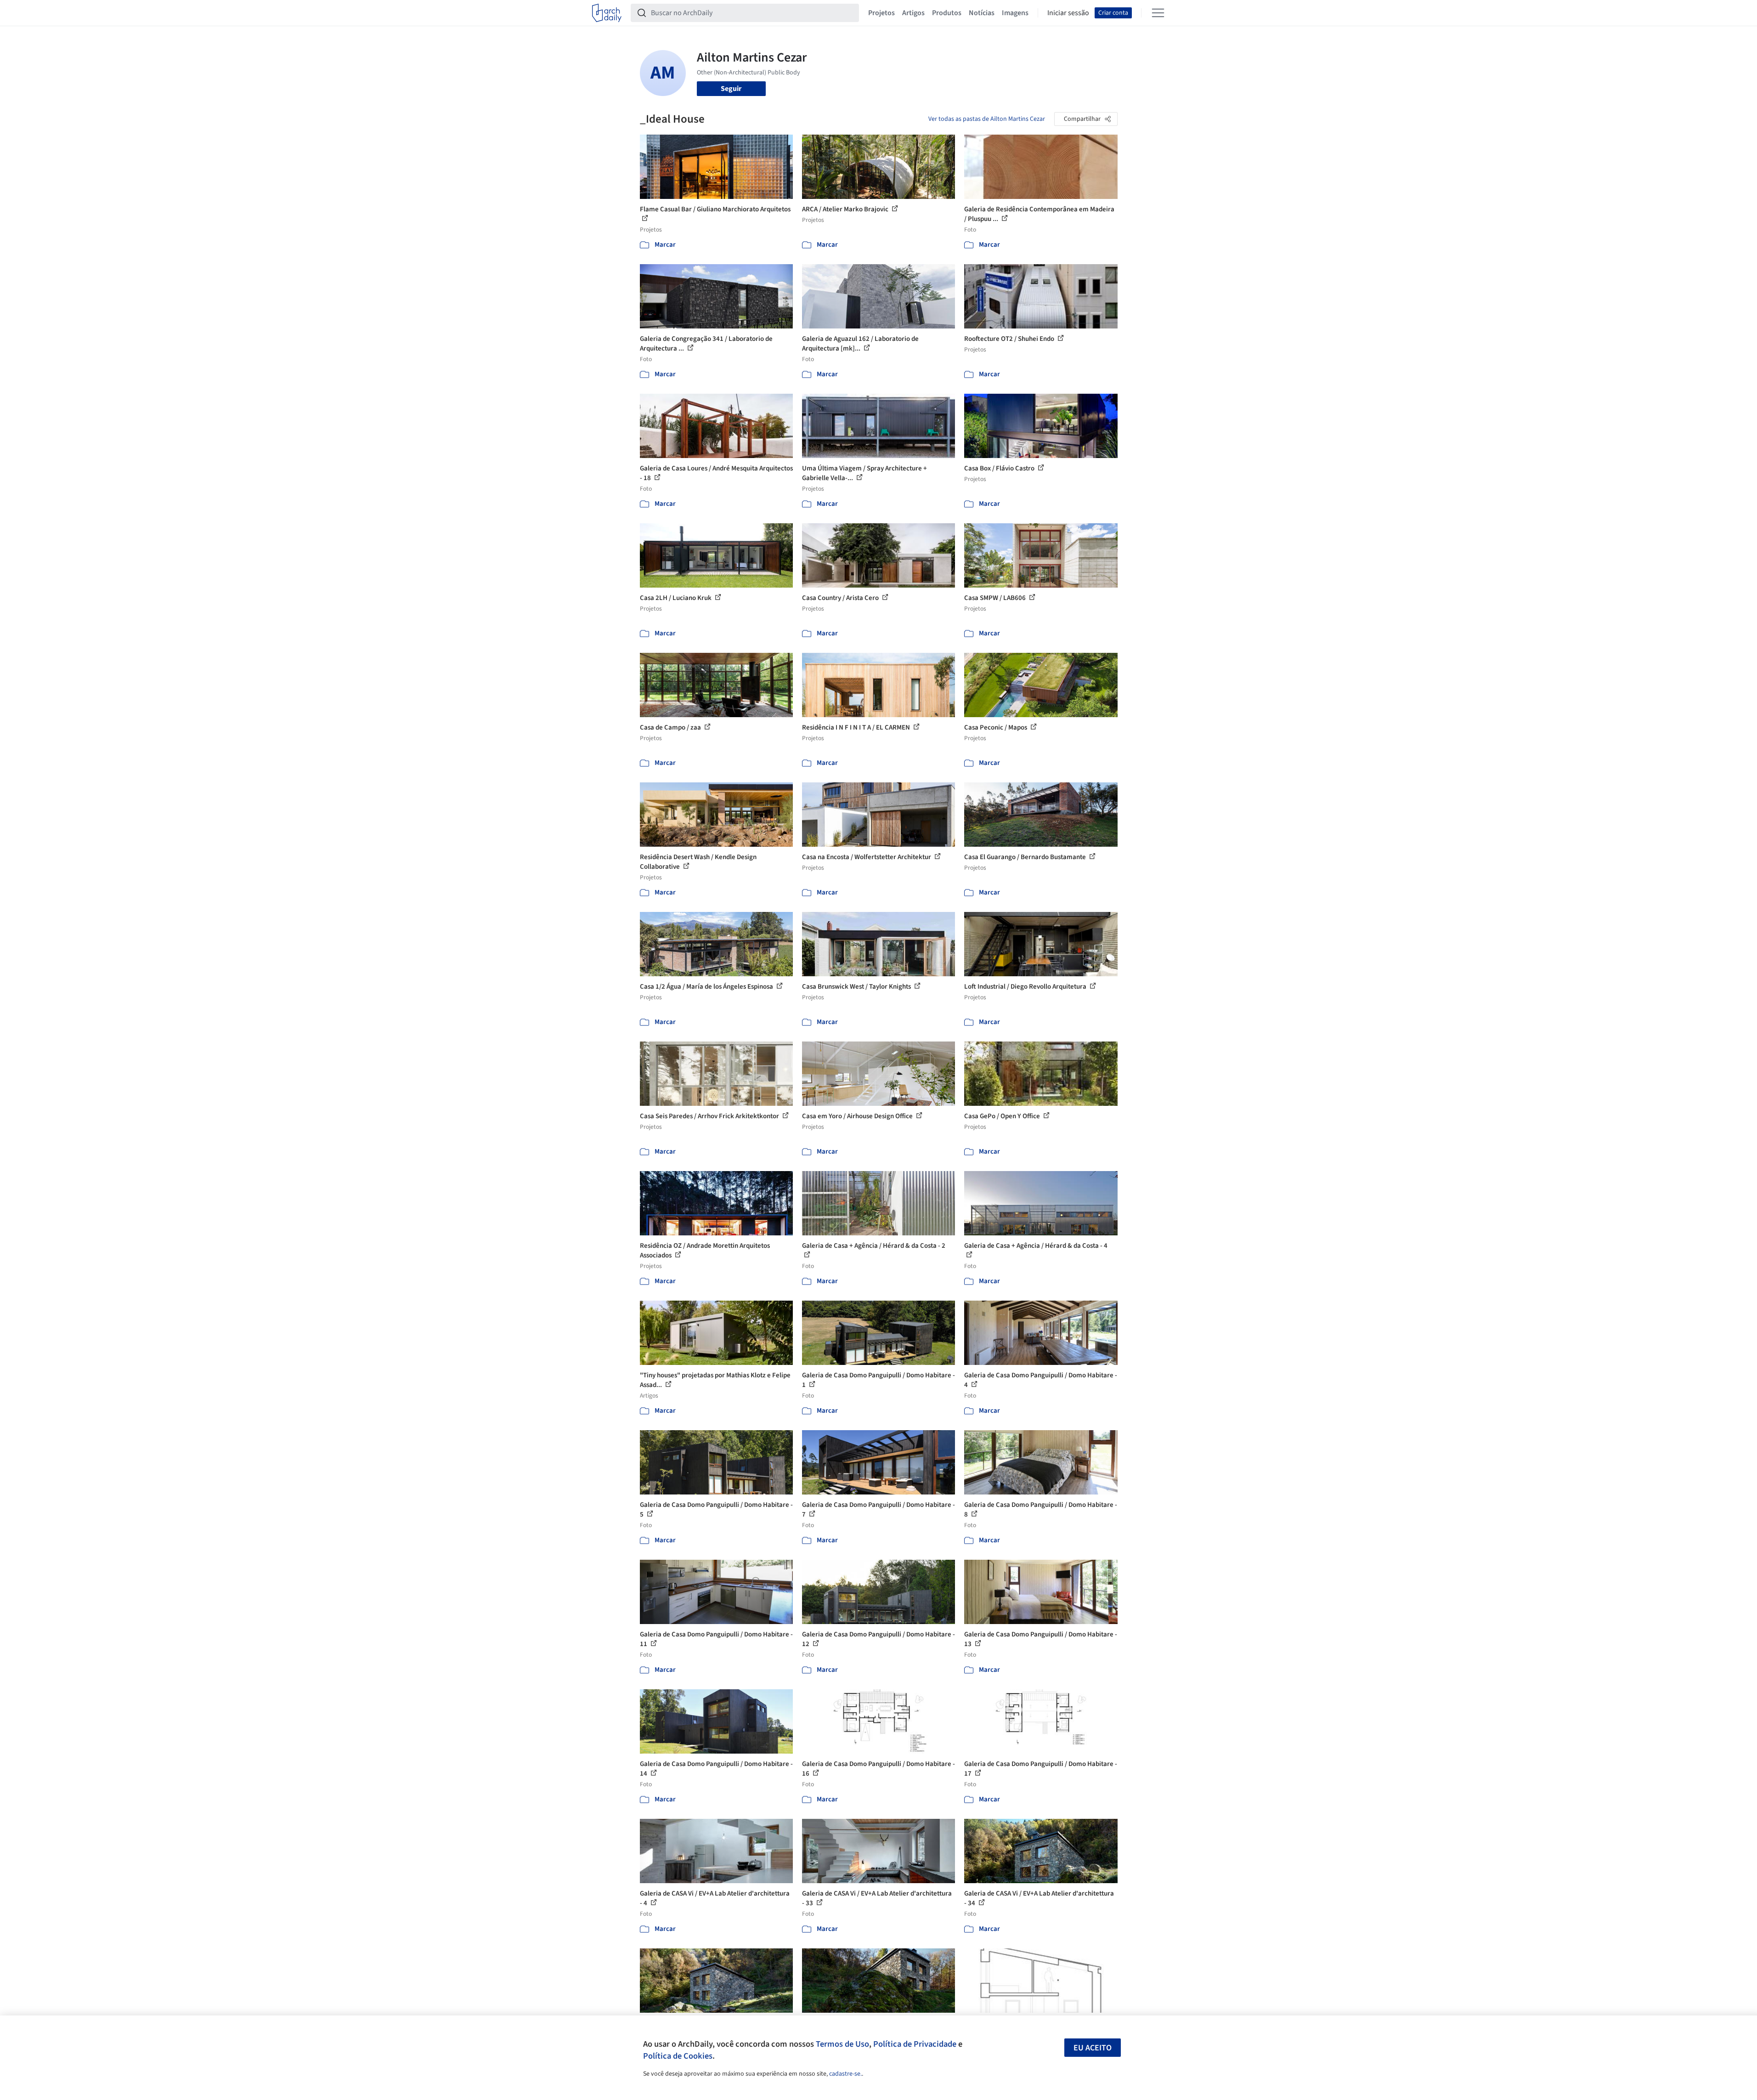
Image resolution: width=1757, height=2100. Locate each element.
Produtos (947, 13)
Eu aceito (1093, 2048)
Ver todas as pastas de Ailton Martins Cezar (987, 119)
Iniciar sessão (1068, 13)
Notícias (982, 13)
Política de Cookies (678, 2056)
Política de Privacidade (915, 2044)
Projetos (881, 13)
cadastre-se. (845, 2074)
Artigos (913, 13)
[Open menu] (1158, 13)
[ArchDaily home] (607, 13)
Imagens (1015, 13)
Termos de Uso (842, 2044)
